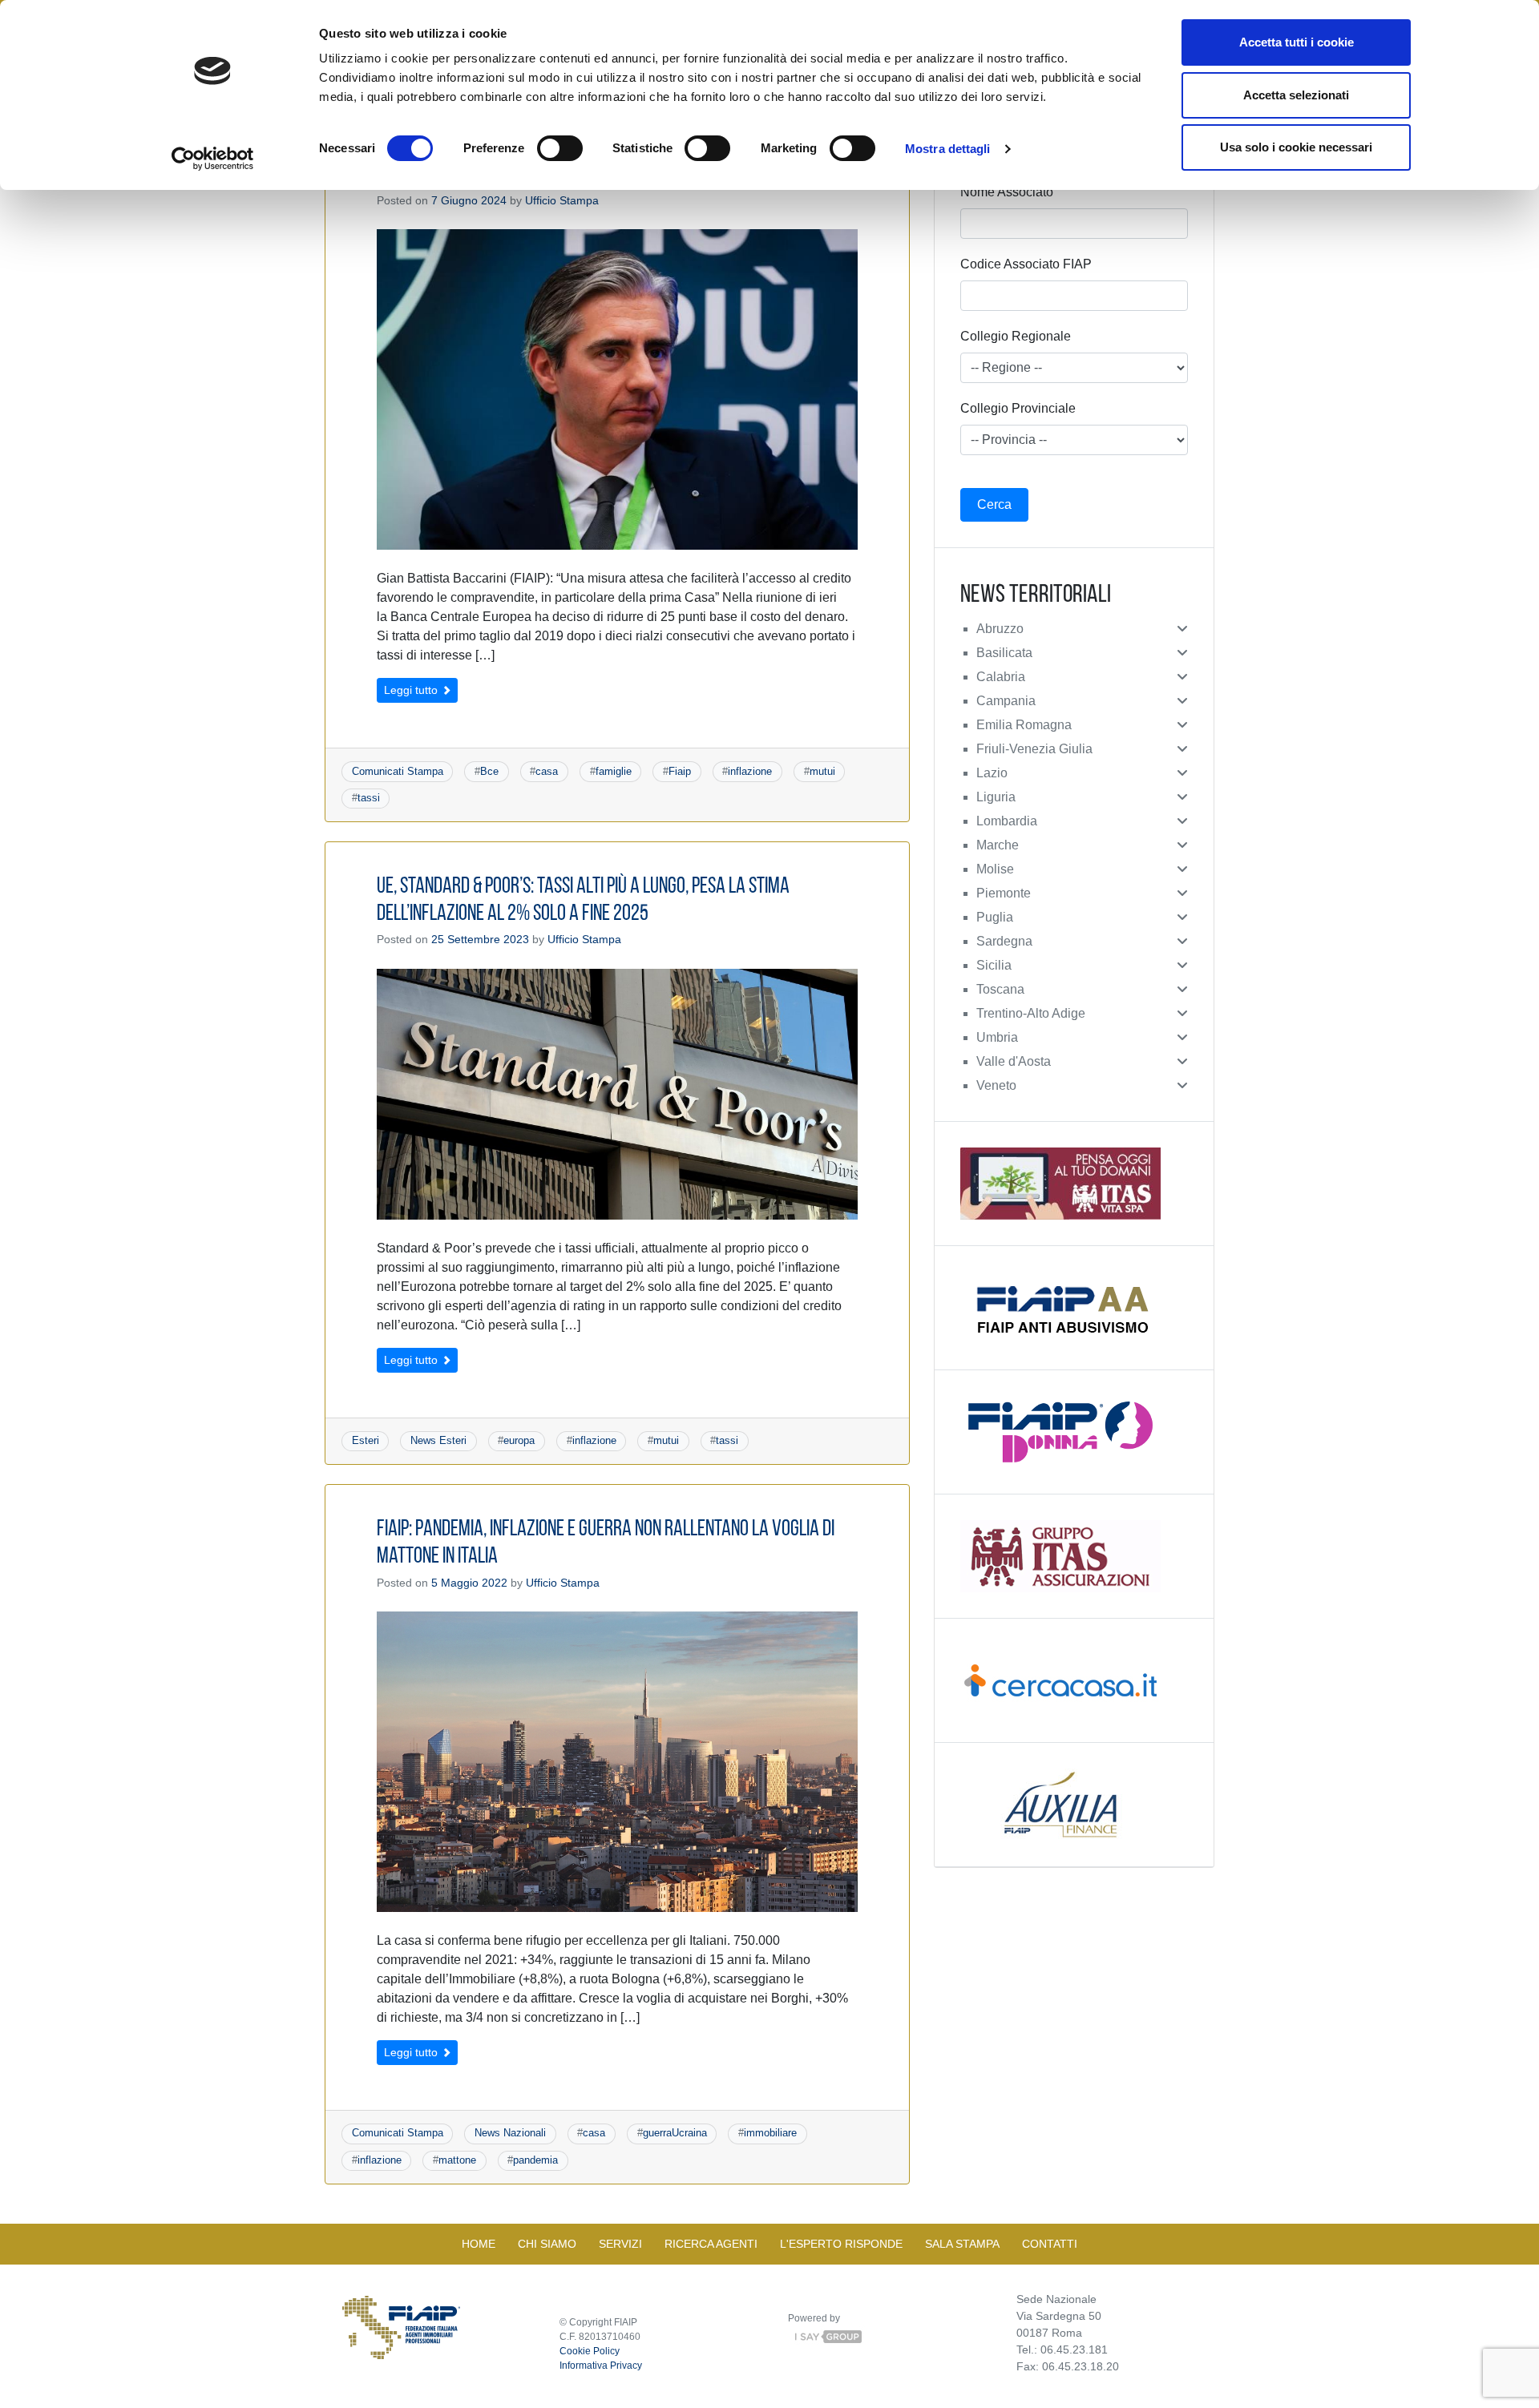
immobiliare (770, 2133)
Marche (998, 845)
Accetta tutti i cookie (1297, 42)
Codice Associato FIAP (1026, 264)
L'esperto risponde (841, 2244)
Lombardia (1007, 821)
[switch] (560, 148)
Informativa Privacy (601, 2366)
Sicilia (994, 965)
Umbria (997, 1037)
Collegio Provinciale (1018, 408)
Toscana (1000, 989)
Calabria (1001, 677)
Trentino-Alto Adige (1031, 1013)
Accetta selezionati (1296, 95)
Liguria (996, 797)
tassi (369, 798)
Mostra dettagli (948, 149)
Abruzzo (1000, 629)
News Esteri (438, 1440)
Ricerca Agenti (711, 2244)
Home (479, 2244)
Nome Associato (1007, 192)
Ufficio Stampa (562, 200)
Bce (489, 771)
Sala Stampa (962, 2244)
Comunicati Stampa (398, 771)
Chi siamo (547, 2244)
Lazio (992, 773)
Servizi (620, 2244)
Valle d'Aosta (1014, 1061)
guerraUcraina (675, 2133)
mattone (457, 2160)
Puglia (995, 917)
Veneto (996, 1085)
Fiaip (680, 771)
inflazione (750, 771)
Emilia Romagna (1024, 725)
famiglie (614, 771)
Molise (995, 869)
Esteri (366, 1440)
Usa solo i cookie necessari (1296, 147)
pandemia (535, 2160)
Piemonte (1004, 893)
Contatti (1050, 2244)
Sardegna (1004, 941)
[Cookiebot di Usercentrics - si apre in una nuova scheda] (213, 159)
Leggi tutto (412, 690)
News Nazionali (510, 2133)
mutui (822, 771)
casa (547, 771)
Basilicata (1004, 653)
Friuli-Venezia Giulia (1034, 749)
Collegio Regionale (1016, 336)
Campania (1006, 701)
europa (519, 1440)
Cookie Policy (590, 2351)
